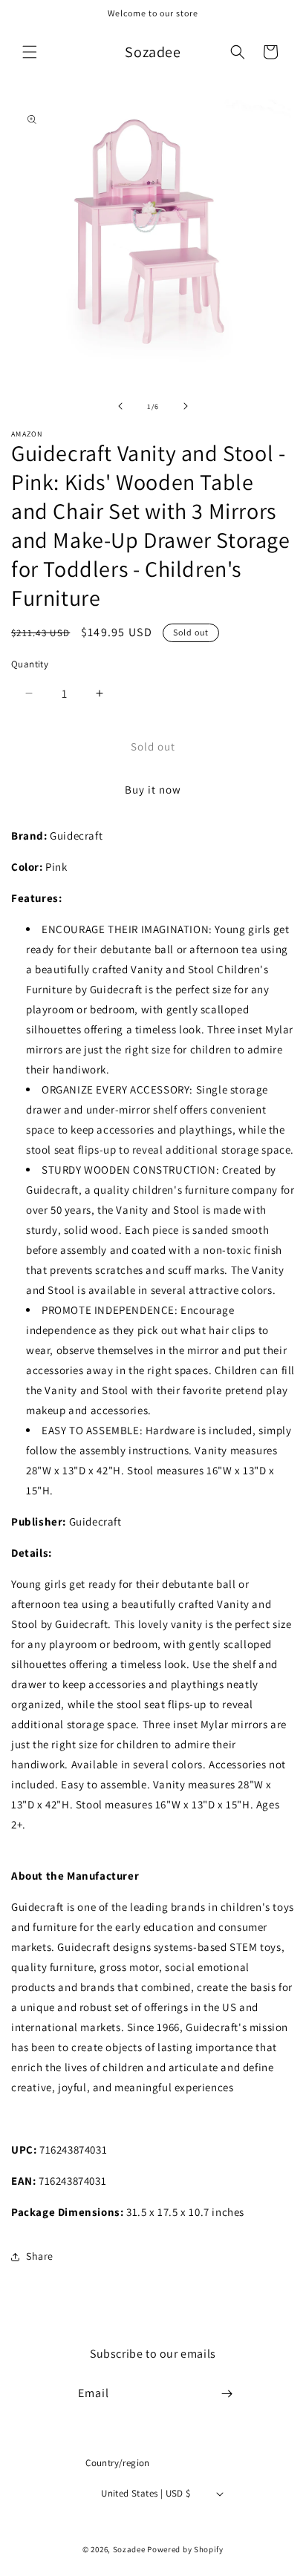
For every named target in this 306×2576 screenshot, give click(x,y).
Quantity (30, 664)
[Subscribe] (227, 2394)
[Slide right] (186, 406)
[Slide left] (120, 406)
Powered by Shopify (185, 2549)
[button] (30, 52)
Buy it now (153, 790)
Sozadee (129, 2549)
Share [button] (40, 2256)
